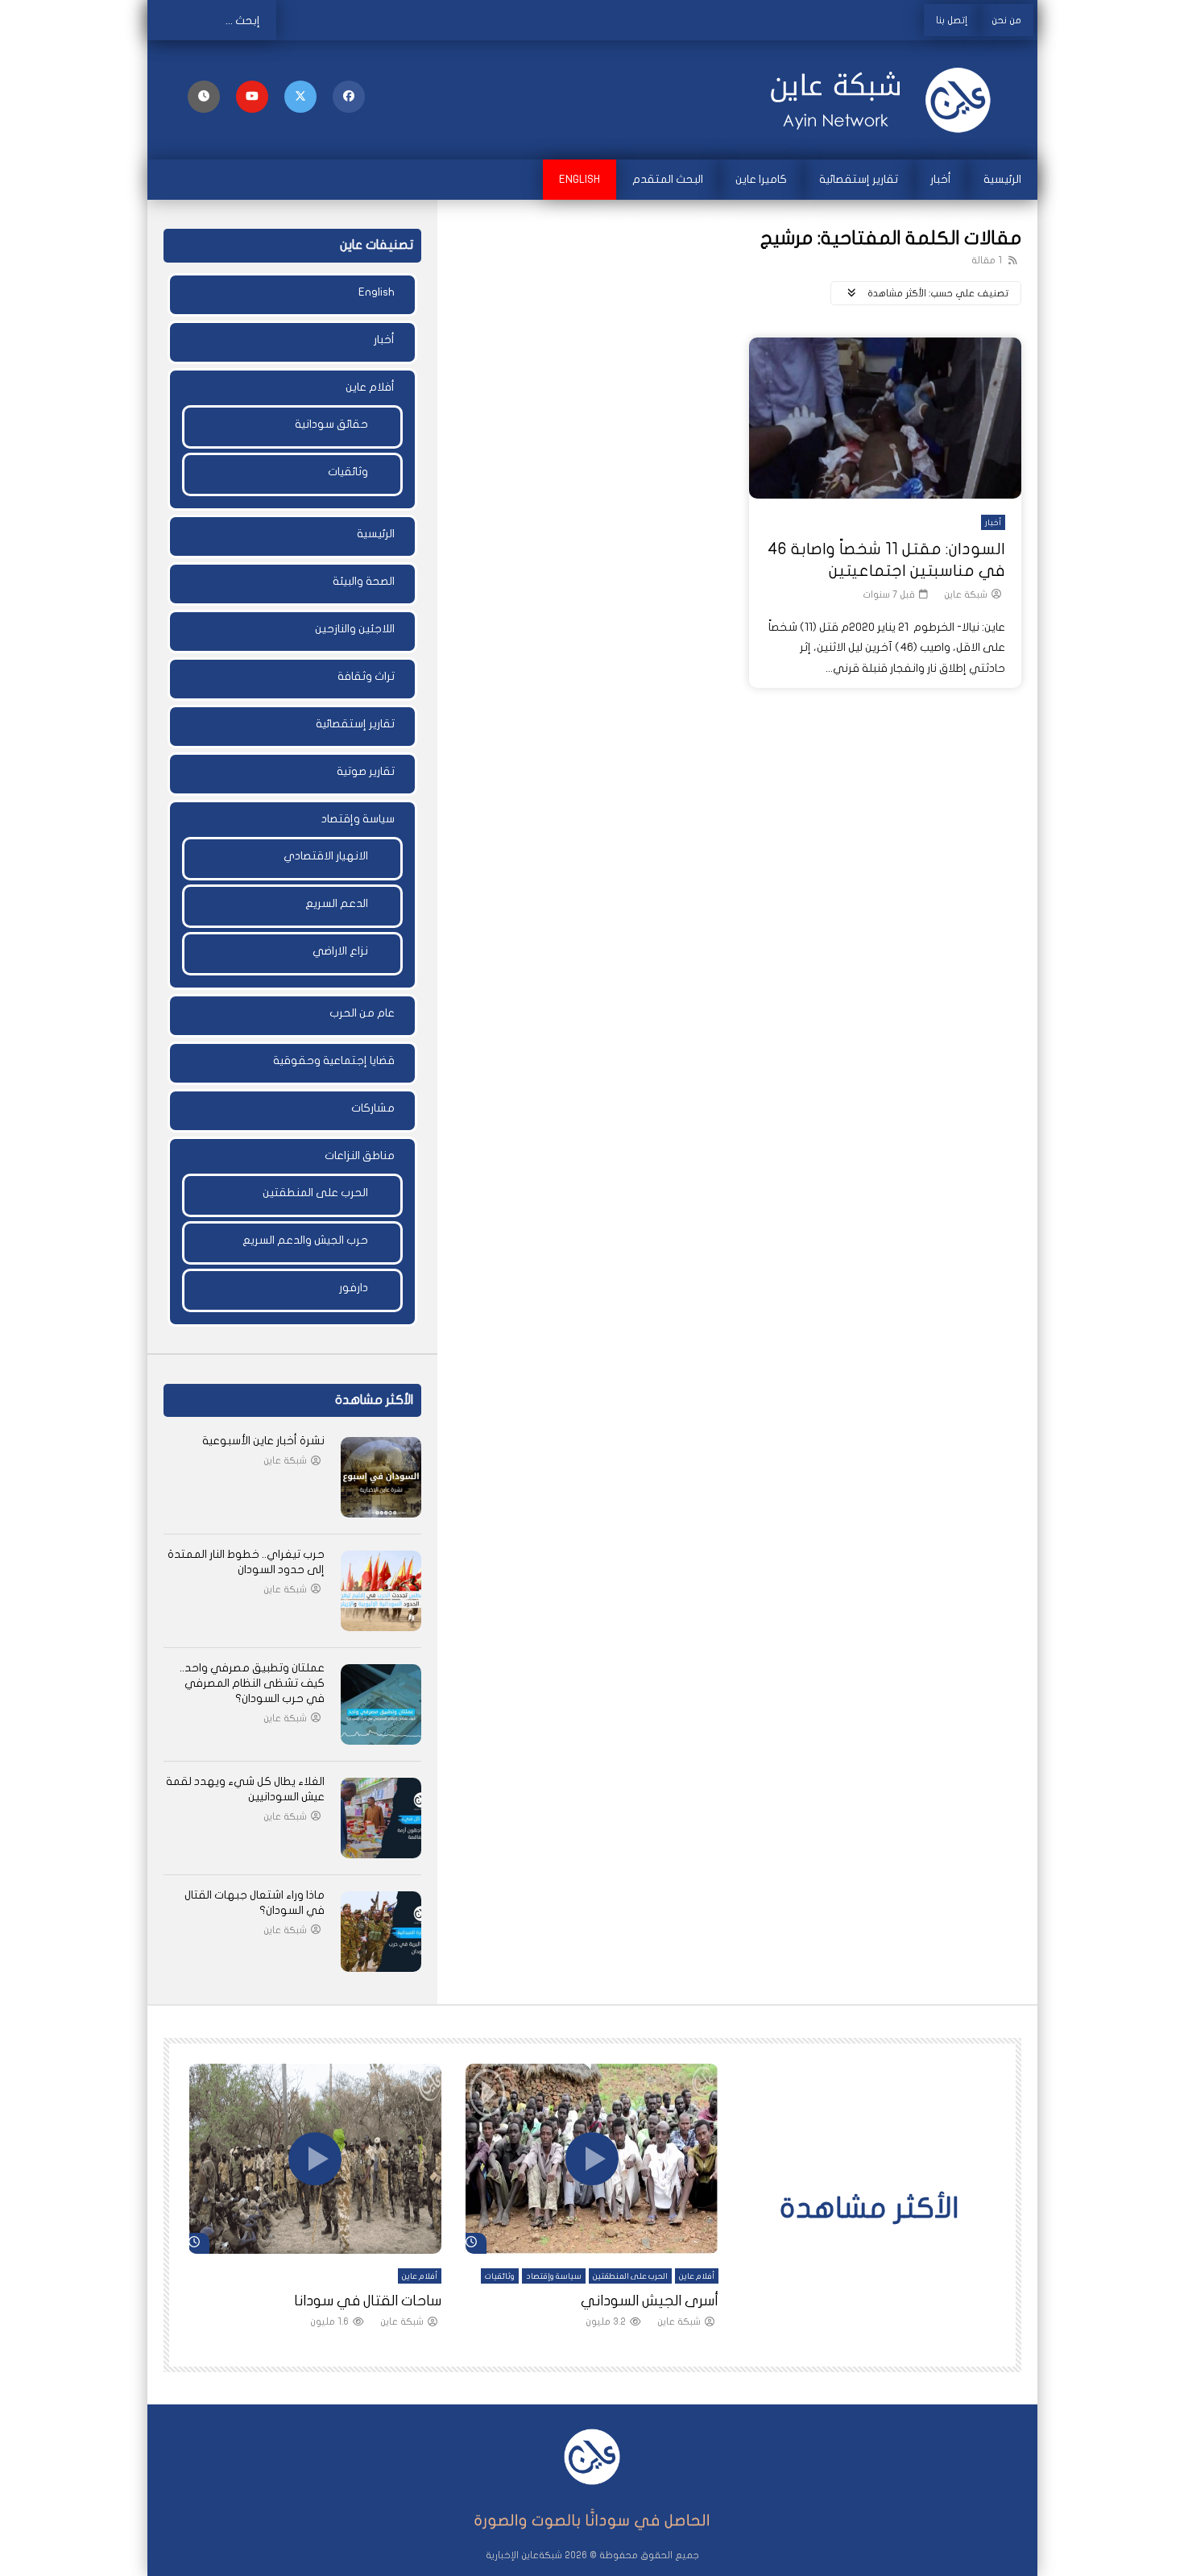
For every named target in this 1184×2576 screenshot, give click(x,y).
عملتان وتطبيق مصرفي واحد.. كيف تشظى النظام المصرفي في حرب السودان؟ (252, 1683)
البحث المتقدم (668, 179)
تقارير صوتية (366, 771)
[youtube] (252, 97)
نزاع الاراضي (340, 951)
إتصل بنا (952, 20)
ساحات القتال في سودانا (368, 2301)
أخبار (941, 179)
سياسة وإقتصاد (358, 819)
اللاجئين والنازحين (355, 629)
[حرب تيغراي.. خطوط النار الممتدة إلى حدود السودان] (381, 1591)
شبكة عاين (966, 594)
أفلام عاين (370, 387)
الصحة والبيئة (364, 581)
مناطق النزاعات (360, 1155)
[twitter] (300, 97)
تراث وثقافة (366, 676)
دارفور (354, 1288)
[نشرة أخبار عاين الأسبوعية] (381, 1477)
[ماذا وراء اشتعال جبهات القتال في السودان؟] (381, 1932)
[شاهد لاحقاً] (204, 97)
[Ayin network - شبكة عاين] (882, 100)
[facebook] (349, 97)
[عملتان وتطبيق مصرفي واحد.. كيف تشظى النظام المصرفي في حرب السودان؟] (381, 1704)
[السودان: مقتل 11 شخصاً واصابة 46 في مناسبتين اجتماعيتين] (885, 418)
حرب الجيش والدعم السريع (305, 1240)
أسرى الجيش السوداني (650, 2301)
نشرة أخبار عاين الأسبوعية (263, 1441)
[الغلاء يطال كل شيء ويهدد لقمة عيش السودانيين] (381, 1818)
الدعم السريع (337, 903)
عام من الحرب (362, 1013)
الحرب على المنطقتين (315, 1193)
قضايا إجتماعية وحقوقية (334, 1060)
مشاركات (373, 1108)
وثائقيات (348, 472)
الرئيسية (1002, 179)
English (580, 179)
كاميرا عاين (761, 179)
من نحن (1006, 20)
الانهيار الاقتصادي (326, 856)
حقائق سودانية (331, 424)
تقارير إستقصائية (859, 179)
